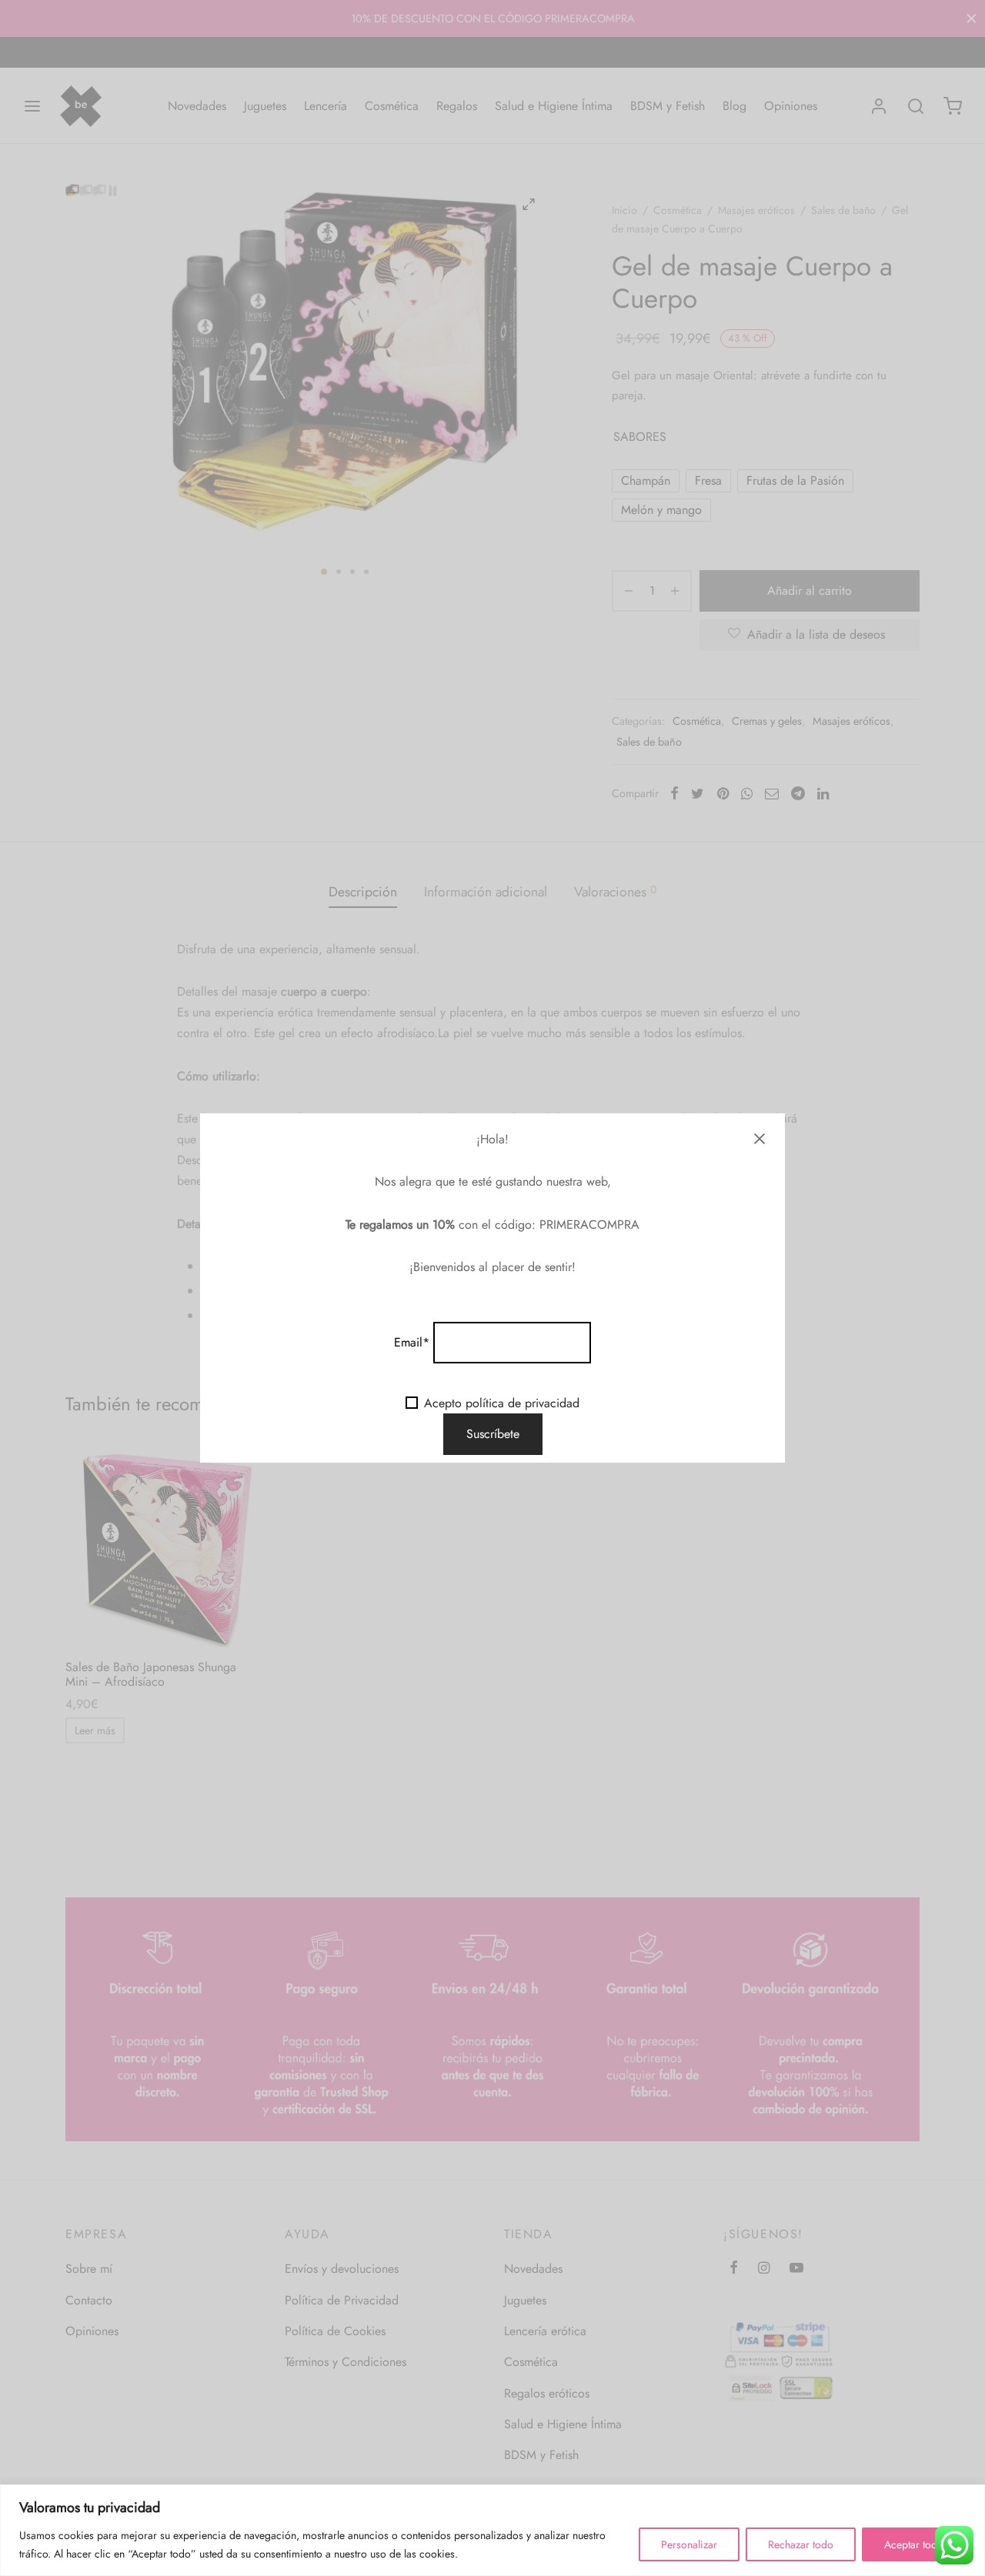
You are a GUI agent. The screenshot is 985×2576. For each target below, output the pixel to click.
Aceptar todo (914, 2544)
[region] (492, 2530)
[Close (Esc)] (760, 1139)
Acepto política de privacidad (502, 1403)
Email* (412, 1342)
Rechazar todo (801, 2544)
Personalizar (689, 2544)
